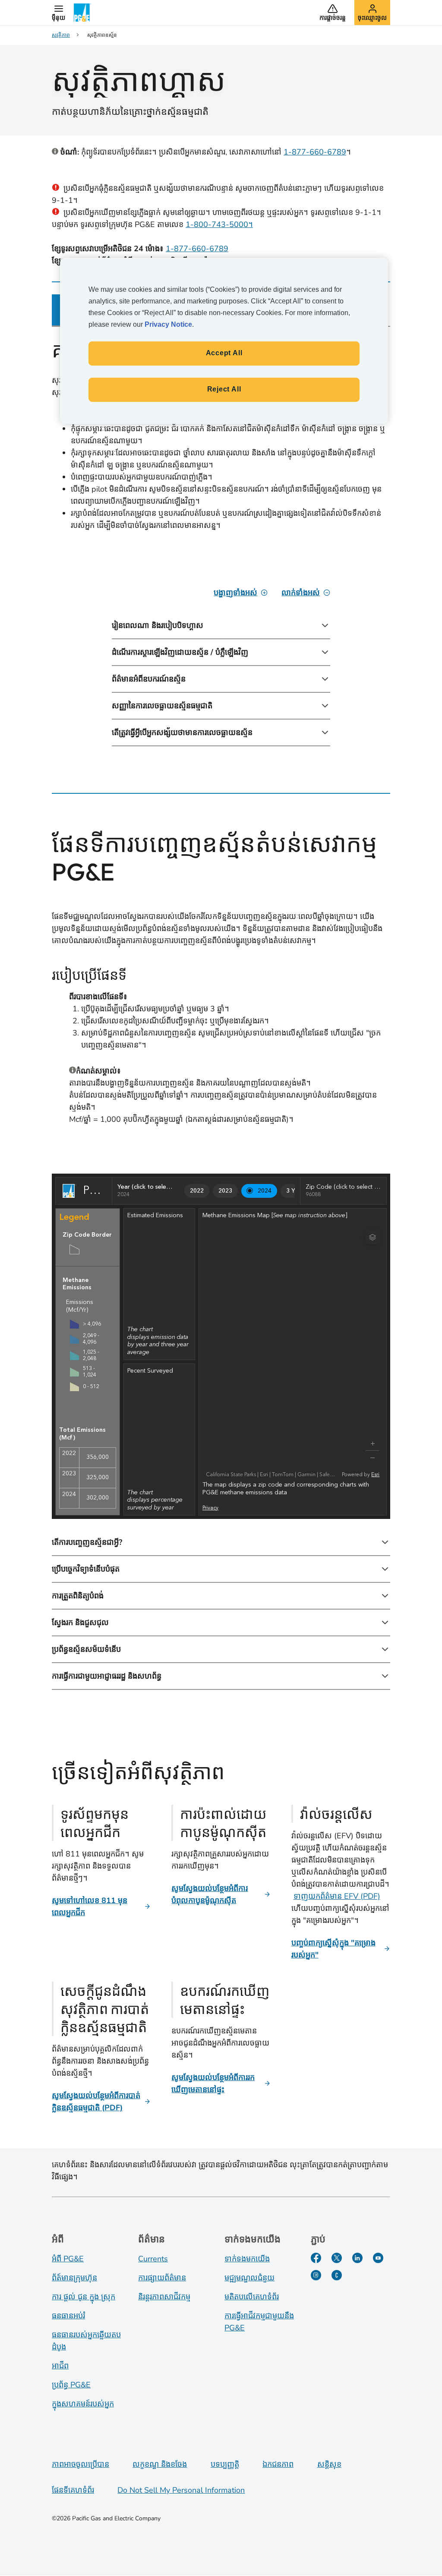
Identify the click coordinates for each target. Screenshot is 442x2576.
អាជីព (60, 2366)
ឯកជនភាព (278, 2464)
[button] (58, 13)
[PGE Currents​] (337, 2275)
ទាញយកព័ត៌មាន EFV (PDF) (337, 1896)
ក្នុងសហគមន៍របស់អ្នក (83, 2404)
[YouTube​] (378, 2258)
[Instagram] (316, 2275)
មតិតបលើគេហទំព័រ (252, 2297)
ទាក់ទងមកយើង (247, 2259)
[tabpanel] (221, 554)
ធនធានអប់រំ (68, 2316)
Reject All (224, 389)
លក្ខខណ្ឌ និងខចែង (160, 2464)
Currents (153, 2259)
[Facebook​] (316, 2258)
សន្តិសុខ (329, 2464)
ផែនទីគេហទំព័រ (73, 2490)
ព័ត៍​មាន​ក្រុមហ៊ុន (74, 2278)
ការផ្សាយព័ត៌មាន (162, 2278)
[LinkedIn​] (357, 2258)
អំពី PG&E (68, 2259)
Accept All (224, 353)
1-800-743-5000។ (219, 224)
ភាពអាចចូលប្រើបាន (81, 2464)
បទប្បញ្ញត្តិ (225, 2464)
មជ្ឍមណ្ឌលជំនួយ (249, 2278)
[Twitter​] (337, 2258)
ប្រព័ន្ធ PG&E (71, 2385)
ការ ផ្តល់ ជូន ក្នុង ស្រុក (84, 2297)
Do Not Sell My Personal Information (181, 2490)
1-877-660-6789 (315, 152)
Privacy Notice (168, 324)
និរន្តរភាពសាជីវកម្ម (164, 2297)
